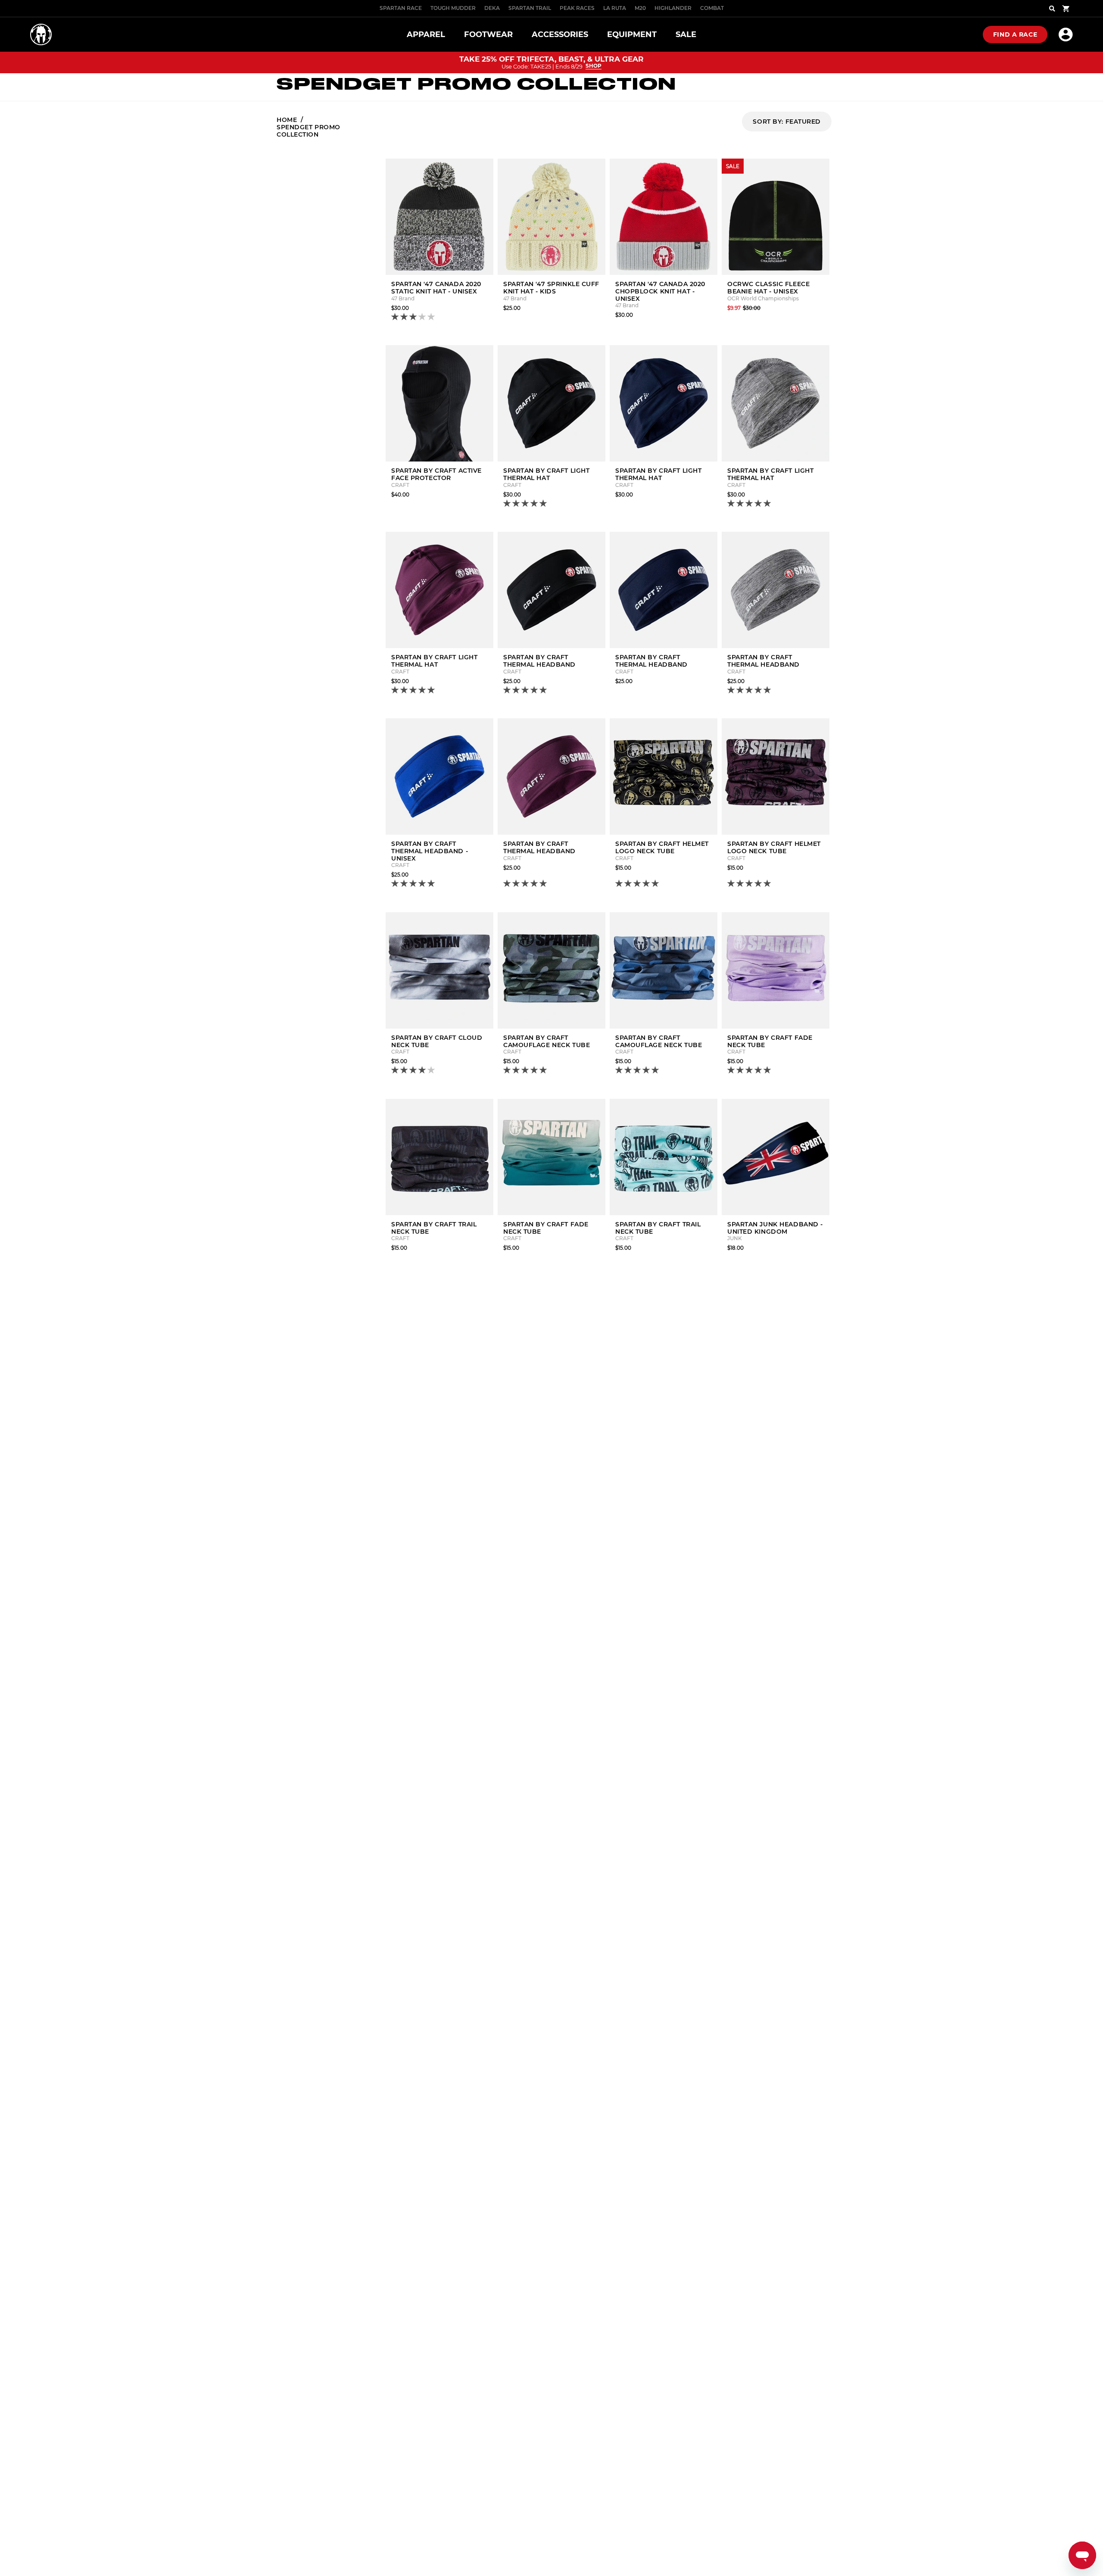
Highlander (673, 8)
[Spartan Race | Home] (41, 34)
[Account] (1066, 34)
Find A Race (1015, 34)
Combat (712, 8)
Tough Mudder (453, 8)
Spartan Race (401, 8)
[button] (414, 317)
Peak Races (577, 8)
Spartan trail (530, 8)
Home (287, 120)
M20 (640, 8)
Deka (492, 8)
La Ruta (615, 8)
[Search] (1052, 9)
